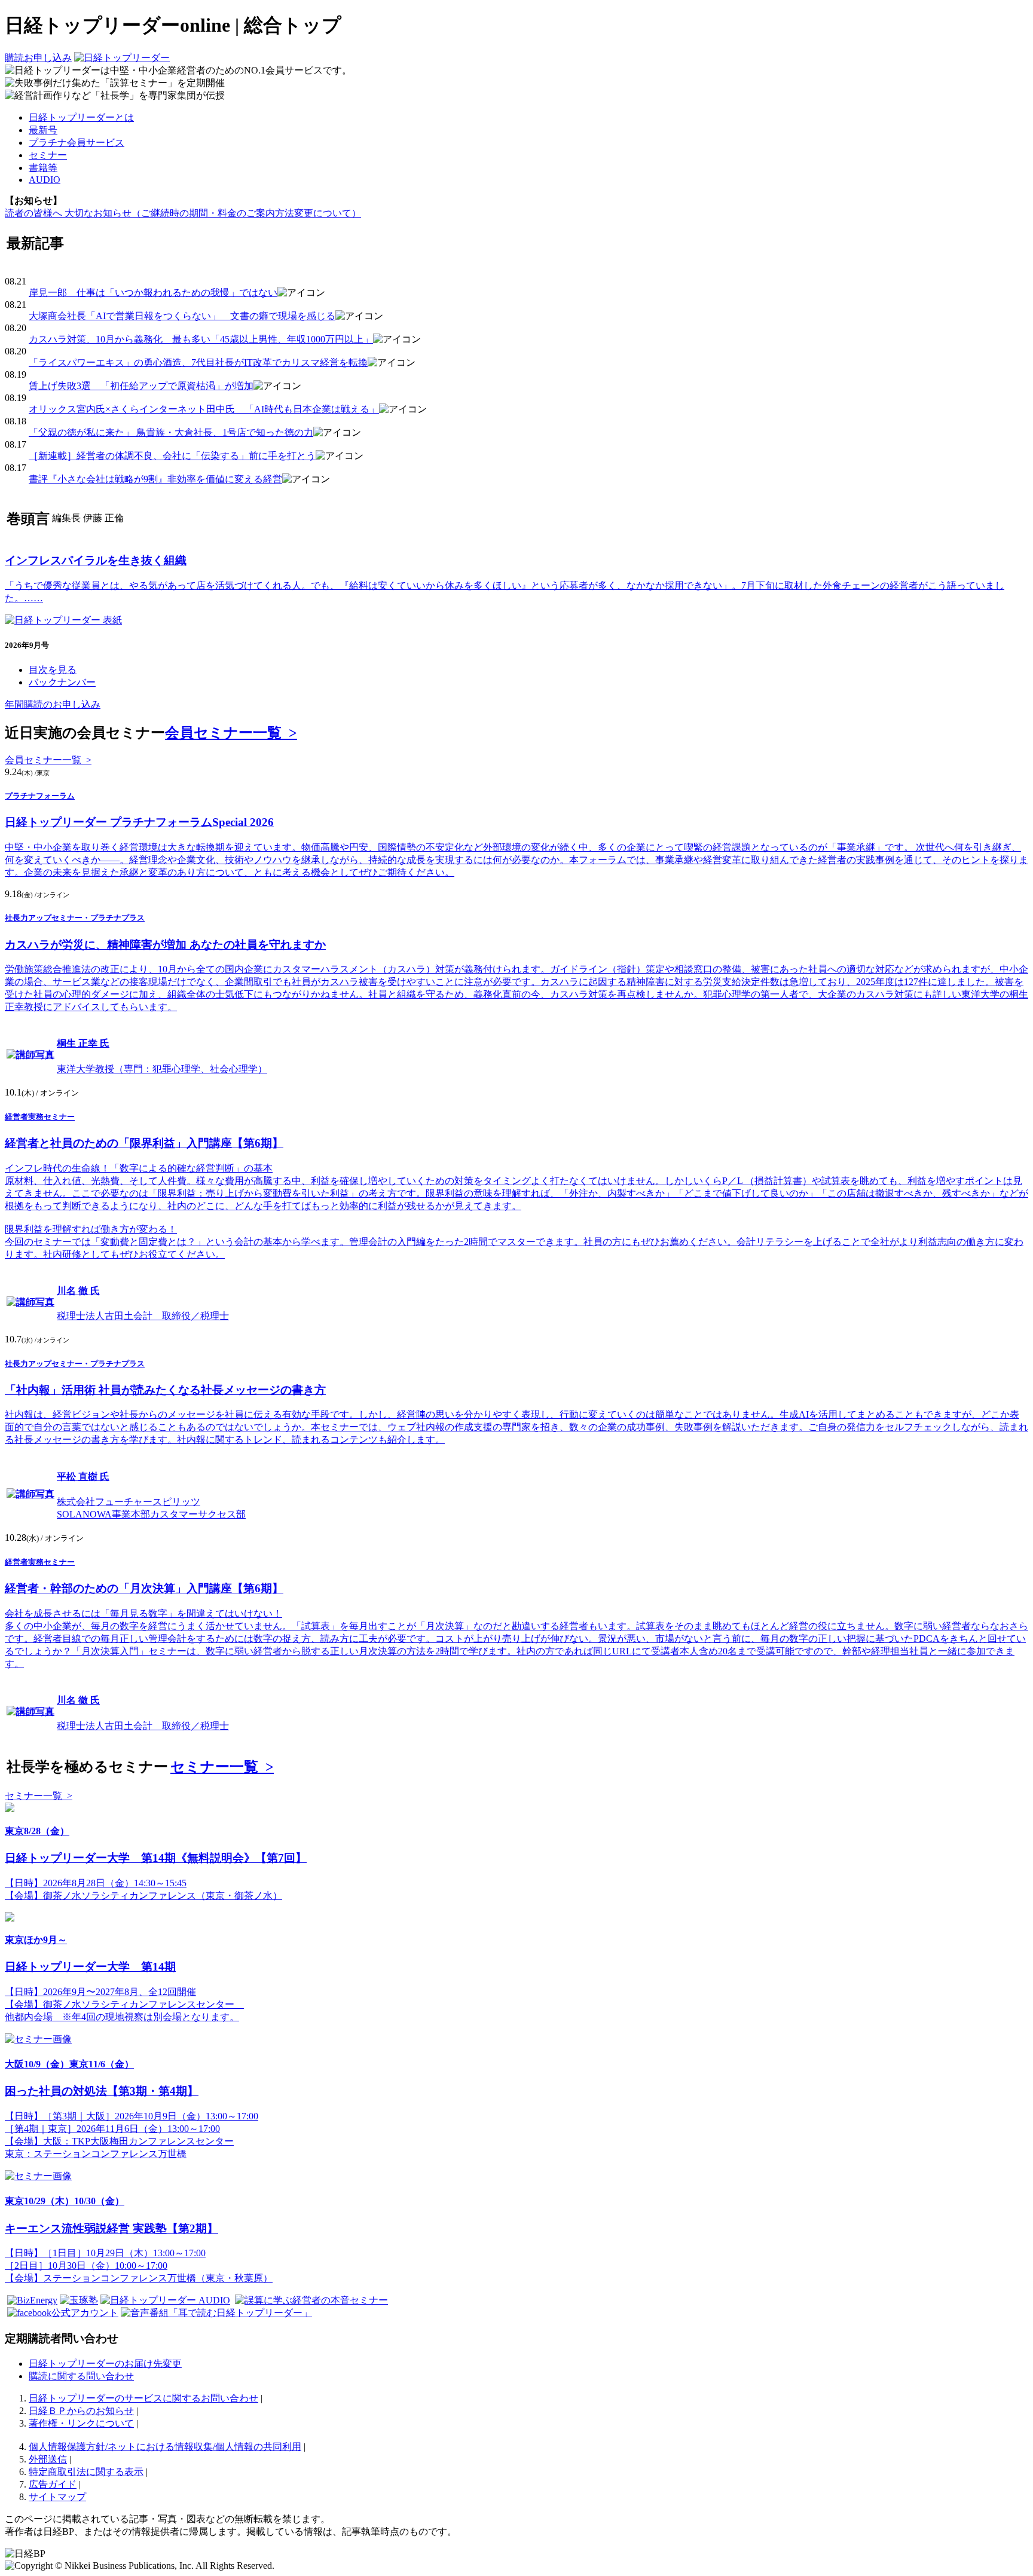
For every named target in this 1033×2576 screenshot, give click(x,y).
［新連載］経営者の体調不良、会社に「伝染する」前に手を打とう (172, 456)
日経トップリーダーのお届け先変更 (105, 2364)
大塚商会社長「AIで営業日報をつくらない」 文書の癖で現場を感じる (182, 316)
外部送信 (48, 2459)
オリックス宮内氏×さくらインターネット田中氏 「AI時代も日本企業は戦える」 (204, 409)
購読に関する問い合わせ (81, 2376)
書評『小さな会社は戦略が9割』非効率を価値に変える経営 (155, 479)
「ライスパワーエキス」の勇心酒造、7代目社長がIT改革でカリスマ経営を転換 (198, 362)
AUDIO (45, 180)
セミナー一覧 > (222, 1767)
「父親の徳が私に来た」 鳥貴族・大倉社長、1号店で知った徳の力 (171, 432)
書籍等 (43, 168)
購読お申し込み (38, 58)
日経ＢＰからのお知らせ (81, 2411)
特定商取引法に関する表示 (86, 2472)
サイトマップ (57, 2497)
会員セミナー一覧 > (231, 733)
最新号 (43, 130)
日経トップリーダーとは (81, 117)
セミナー (48, 155)
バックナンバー (62, 682)
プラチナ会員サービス (77, 143)
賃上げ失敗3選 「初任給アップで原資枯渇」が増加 (141, 386)
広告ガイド (53, 2484)
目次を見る (53, 670)
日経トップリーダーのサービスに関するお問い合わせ (143, 2398)
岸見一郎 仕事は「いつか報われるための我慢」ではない (153, 293)
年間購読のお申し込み (53, 704)
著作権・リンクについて (81, 2423)
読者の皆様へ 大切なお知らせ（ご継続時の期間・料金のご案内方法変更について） (183, 213)
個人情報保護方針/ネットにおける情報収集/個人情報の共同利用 (165, 2447)
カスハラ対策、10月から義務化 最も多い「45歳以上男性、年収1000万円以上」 (201, 339)
